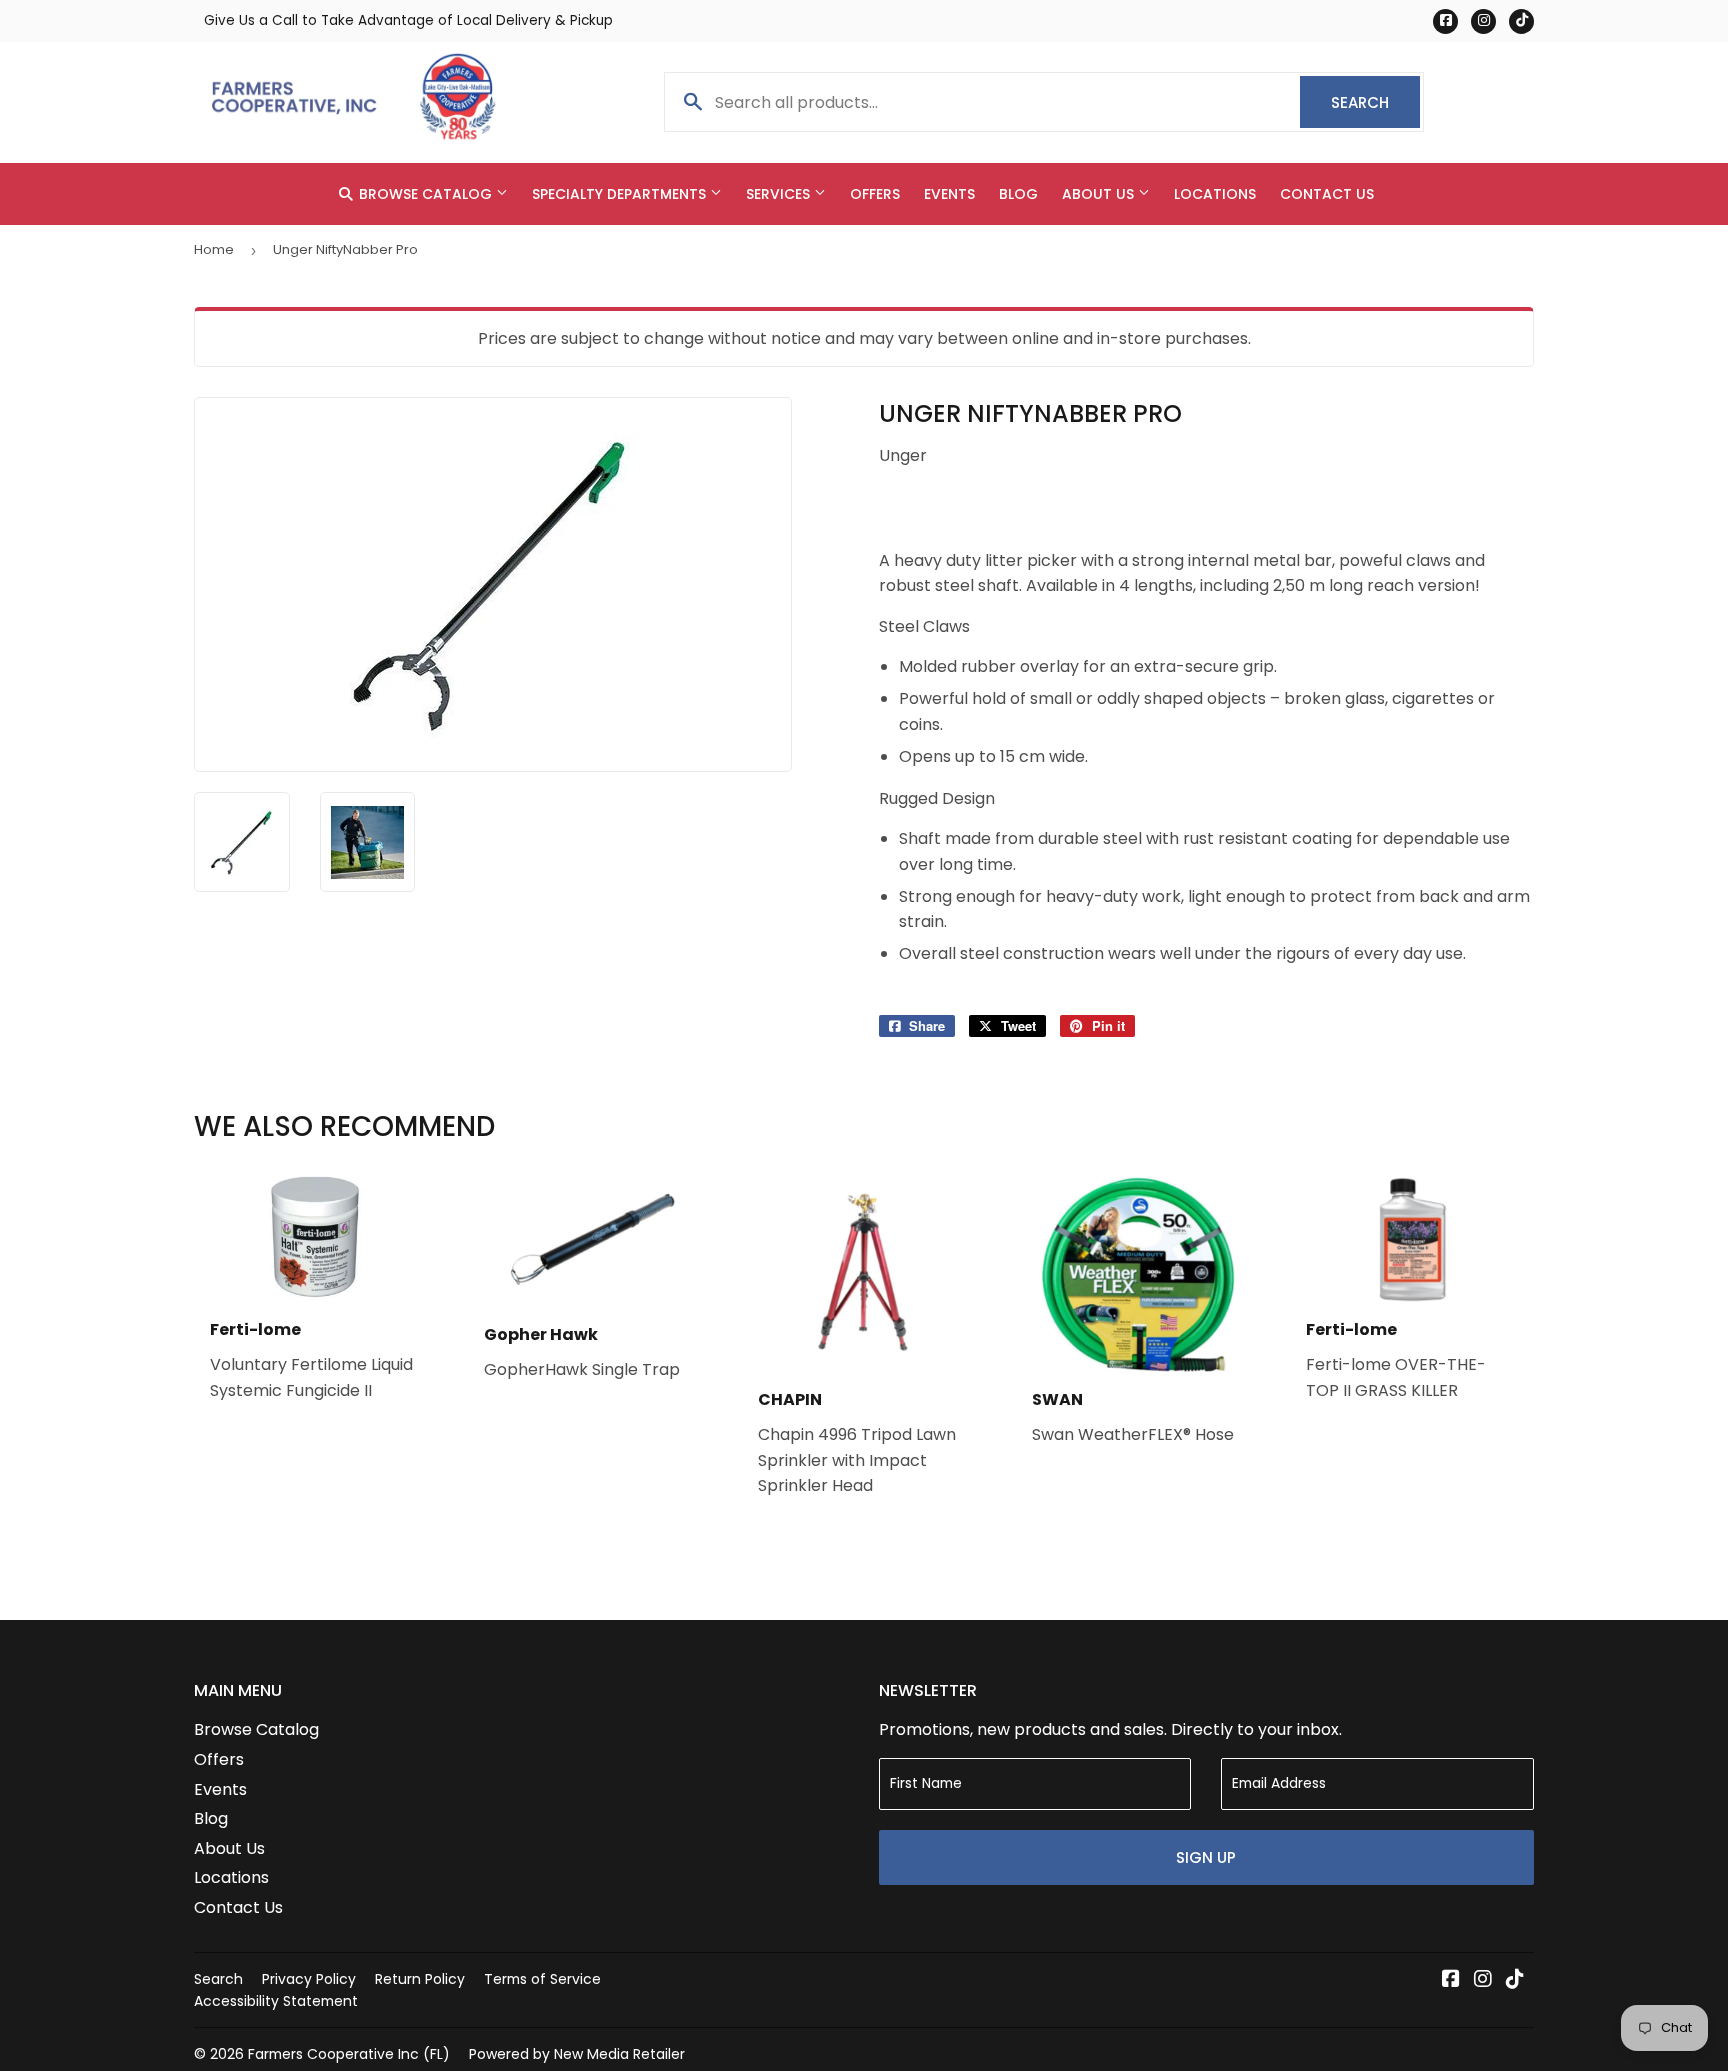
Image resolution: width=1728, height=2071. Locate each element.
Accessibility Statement (276, 2001)
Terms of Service (542, 1979)
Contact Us (1327, 194)
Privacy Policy (309, 1979)
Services (780, 194)
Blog (1018, 194)
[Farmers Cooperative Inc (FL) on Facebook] (1451, 1980)
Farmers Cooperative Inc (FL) (349, 2054)
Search (1375, 102)
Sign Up (1206, 1857)
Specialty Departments (621, 194)
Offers (875, 194)
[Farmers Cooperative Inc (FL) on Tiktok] (1515, 1980)
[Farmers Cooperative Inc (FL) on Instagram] (1483, 1980)
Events (949, 194)
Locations (1215, 194)
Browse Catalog (425, 194)
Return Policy (420, 1979)
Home (214, 249)
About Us (1100, 194)
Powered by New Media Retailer (577, 2054)
